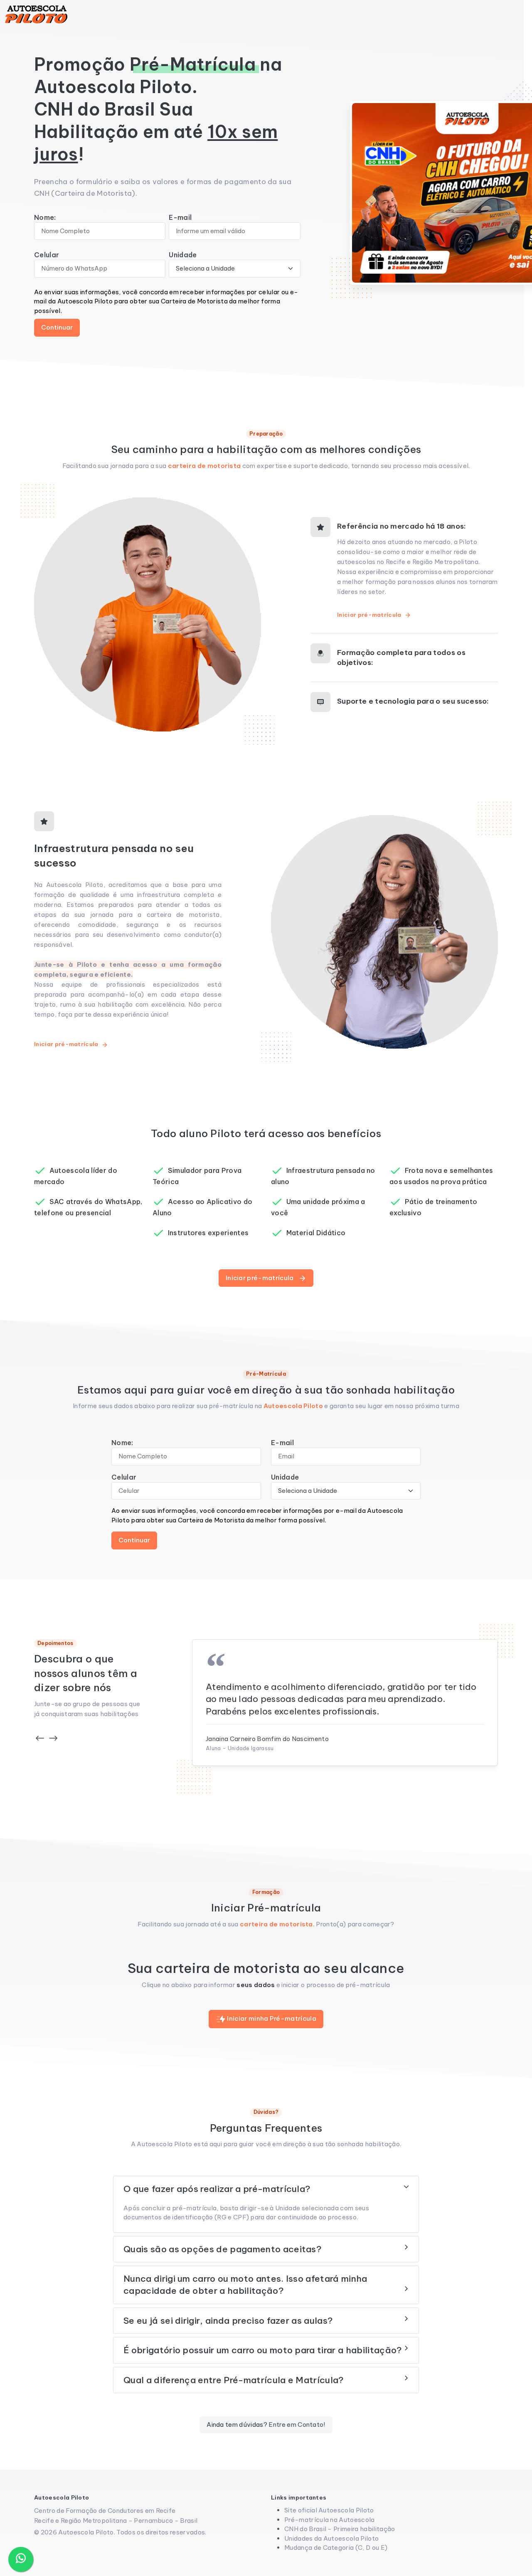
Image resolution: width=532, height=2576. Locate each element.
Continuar (57, 327)
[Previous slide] (40, 1738)
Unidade (183, 255)
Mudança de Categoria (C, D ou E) (336, 2548)
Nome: (45, 217)
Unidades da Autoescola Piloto (331, 2538)
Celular (47, 255)
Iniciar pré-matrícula (370, 615)
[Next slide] (53, 1738)
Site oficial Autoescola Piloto (329, 2510)
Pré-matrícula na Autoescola (330, 2520)
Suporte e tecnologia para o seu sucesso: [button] (413, 701)
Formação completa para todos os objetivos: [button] (401, 658)
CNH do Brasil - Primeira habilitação (340, 2529)
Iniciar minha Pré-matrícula (271, 2018)
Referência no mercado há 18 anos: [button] (402, 526)
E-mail (180, 217)
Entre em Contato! (297, 2425)
